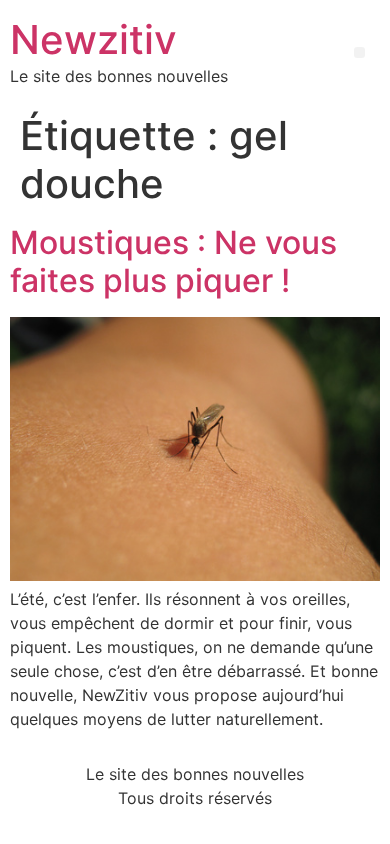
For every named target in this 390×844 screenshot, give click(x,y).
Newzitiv (93, 39)
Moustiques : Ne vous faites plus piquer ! (173, 261)
